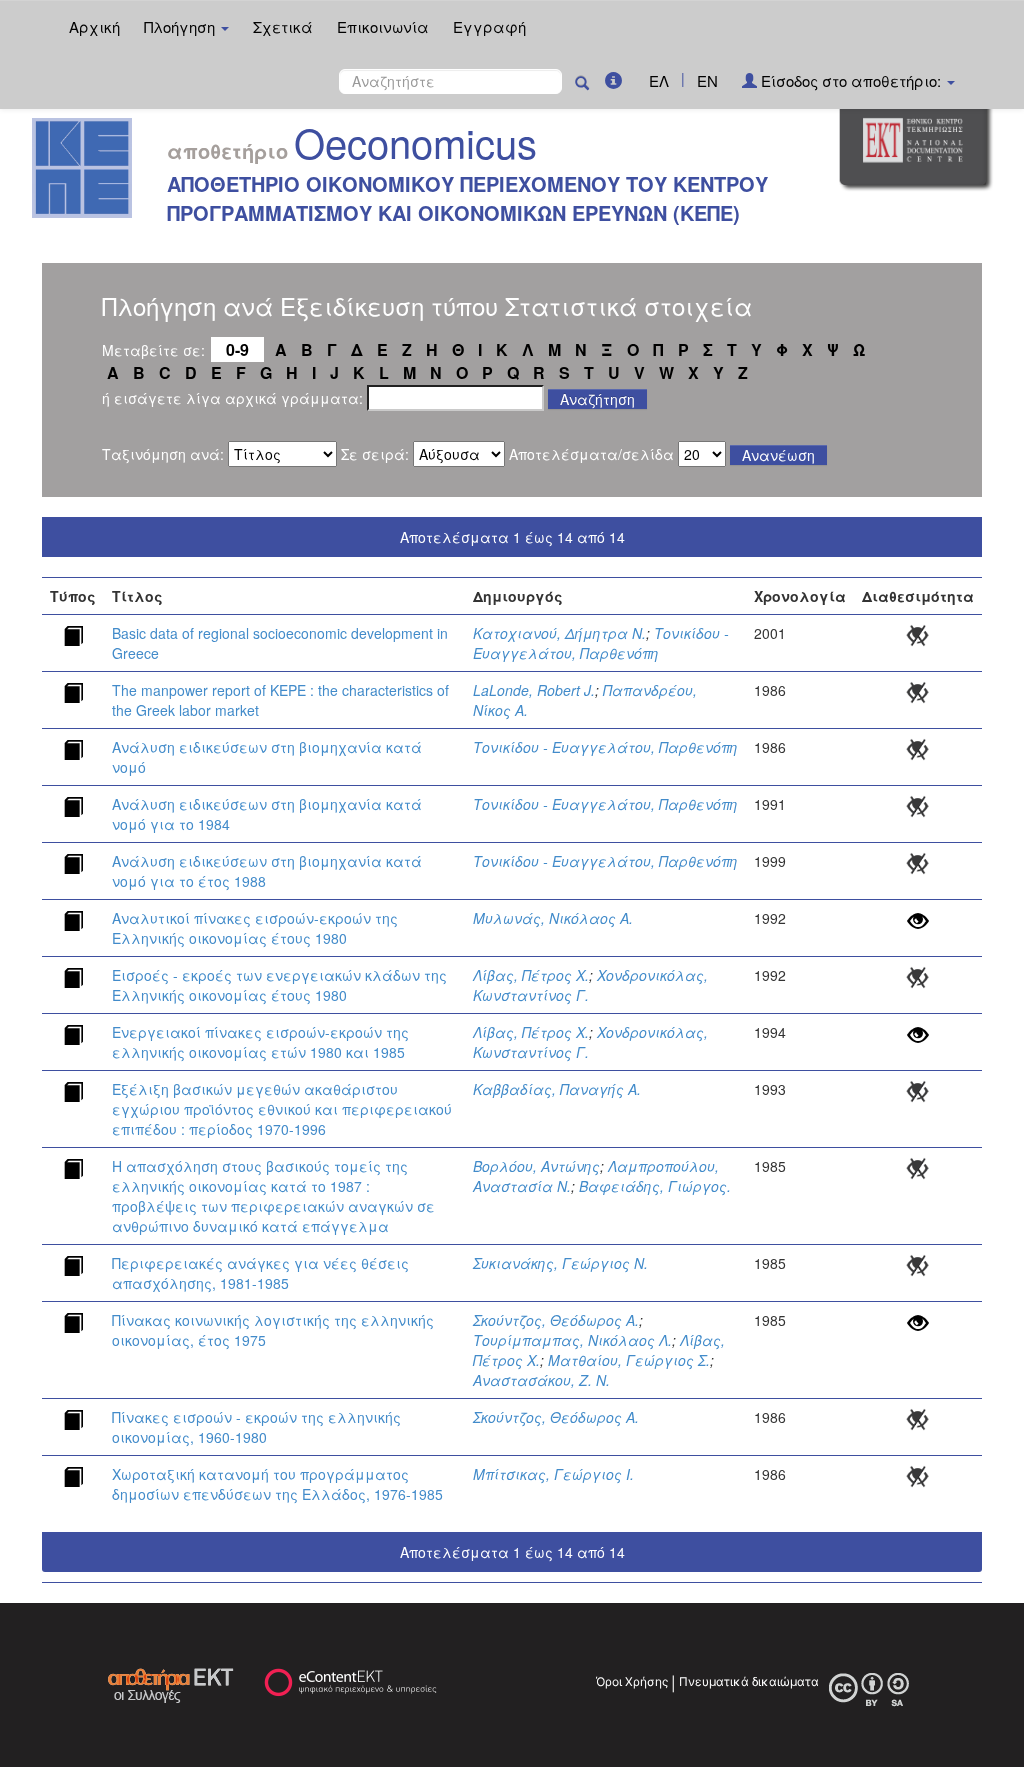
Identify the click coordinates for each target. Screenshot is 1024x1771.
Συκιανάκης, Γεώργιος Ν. (560, 1263)
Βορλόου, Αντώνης (536, 1166)
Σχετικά (283, 26)
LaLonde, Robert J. (534, 690)
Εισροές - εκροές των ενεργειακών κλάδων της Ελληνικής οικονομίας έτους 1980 (279, 985)
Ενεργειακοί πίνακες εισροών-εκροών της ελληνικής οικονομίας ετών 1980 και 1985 (260, 1042)
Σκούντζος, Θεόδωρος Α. (556, 1320)
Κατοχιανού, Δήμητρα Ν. (559, 633)
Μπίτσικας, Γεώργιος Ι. (553, 1474)
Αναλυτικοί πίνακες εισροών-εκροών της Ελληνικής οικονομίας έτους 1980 (255, 928)
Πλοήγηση (181, 26)
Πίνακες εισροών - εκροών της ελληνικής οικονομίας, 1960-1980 (256, 1427)
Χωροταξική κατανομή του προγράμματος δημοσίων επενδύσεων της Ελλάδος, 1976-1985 (277, 1484)
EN (707, 80)
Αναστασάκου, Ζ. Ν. (541, 1380)
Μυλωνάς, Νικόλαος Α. (553, 918)
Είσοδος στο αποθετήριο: (851, 80)
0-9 (237, 349)
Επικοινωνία (383, 26)
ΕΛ (659, 80)
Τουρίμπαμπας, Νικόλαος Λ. (572, 1340)
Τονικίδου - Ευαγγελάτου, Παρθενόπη (601, 643)
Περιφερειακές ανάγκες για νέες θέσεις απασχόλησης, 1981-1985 (260, 1273)
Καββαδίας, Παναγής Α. (557, 1089)
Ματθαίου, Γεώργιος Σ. (629, 1360)
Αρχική (94, 26)
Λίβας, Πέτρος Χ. (531, 975)
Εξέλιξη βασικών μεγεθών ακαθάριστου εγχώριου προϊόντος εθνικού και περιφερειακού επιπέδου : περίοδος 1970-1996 (282, 1109)
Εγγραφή (489, 26)
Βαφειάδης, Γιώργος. (655, 1186)
